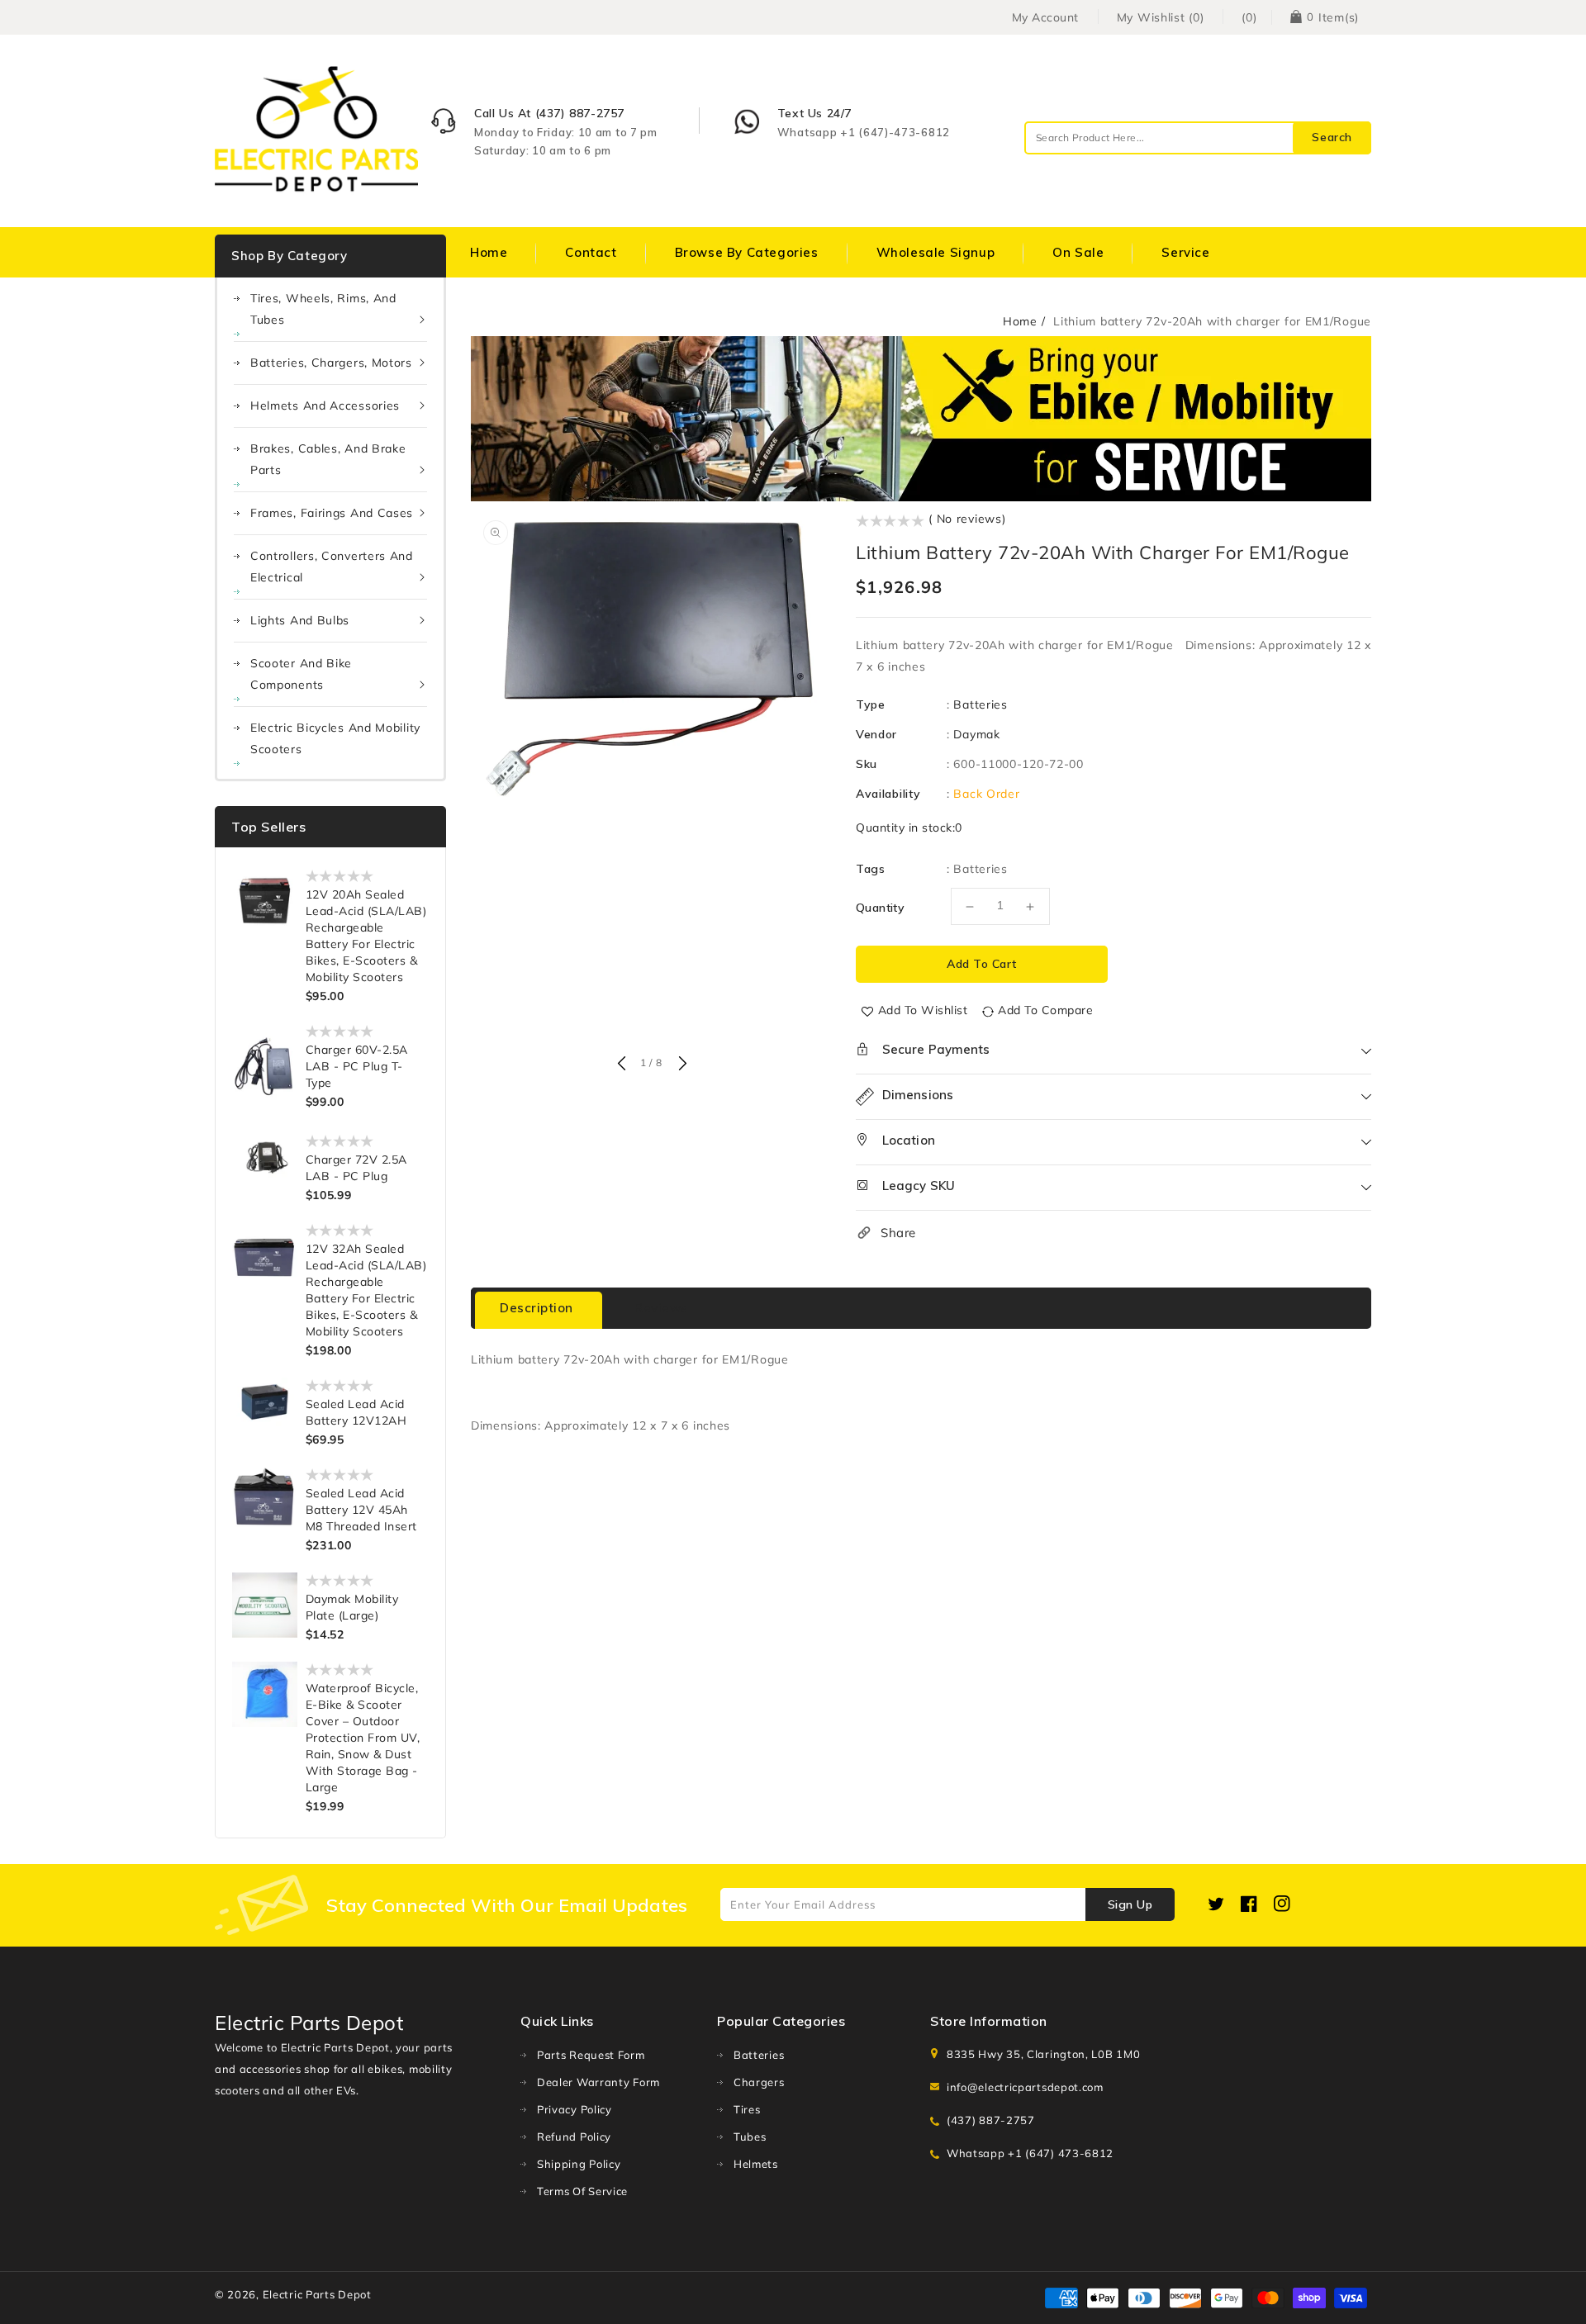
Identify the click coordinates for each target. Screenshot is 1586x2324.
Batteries (980, 704)
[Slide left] (621, 1065)
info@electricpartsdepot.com (1025, 2087)
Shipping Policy (579, 2164)
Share (898, 1233)
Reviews (661, 1308)
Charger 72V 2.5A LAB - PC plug (356, 1168)
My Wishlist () (1161, 17)
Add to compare (1045, 1010)
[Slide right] (681, 1065)
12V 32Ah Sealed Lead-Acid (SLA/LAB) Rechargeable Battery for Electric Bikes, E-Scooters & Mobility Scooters (366, 1290)
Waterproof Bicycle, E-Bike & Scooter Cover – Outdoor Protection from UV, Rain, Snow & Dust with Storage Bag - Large (363, 1738)
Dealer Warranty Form (598, 2082)
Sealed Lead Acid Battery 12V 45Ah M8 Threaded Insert (361, 1510)
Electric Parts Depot (317, 2294)
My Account (1045, 17)
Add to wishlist (923, 1010)
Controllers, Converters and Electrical (332, 567)
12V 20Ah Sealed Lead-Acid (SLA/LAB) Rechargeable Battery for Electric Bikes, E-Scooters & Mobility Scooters (366, 936)
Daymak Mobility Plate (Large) (352, 1607)
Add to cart (982, 964)
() (1249, 17)
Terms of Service (582, 2191)
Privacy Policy (575, 2109)
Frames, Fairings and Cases (332, 513)
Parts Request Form (591, 2055)
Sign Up (1130, 1904)
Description (537, 1308)
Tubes (750, 2137)
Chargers (759, 2082)
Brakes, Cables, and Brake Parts (328, 459)
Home (1020, 321)
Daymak (976, 734)
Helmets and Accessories (325, 406)
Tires (747, 2109)
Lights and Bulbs (300, 620)
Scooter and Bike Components (301, 674)
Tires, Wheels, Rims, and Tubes (323, 309)
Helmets (756, 2164)
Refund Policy (574, 2137)
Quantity (880, 908)
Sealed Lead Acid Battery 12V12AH (356, 1412)
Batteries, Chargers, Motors (331, 363)
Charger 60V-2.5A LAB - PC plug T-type (357, 1066)
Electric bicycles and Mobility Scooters (335, 738)
